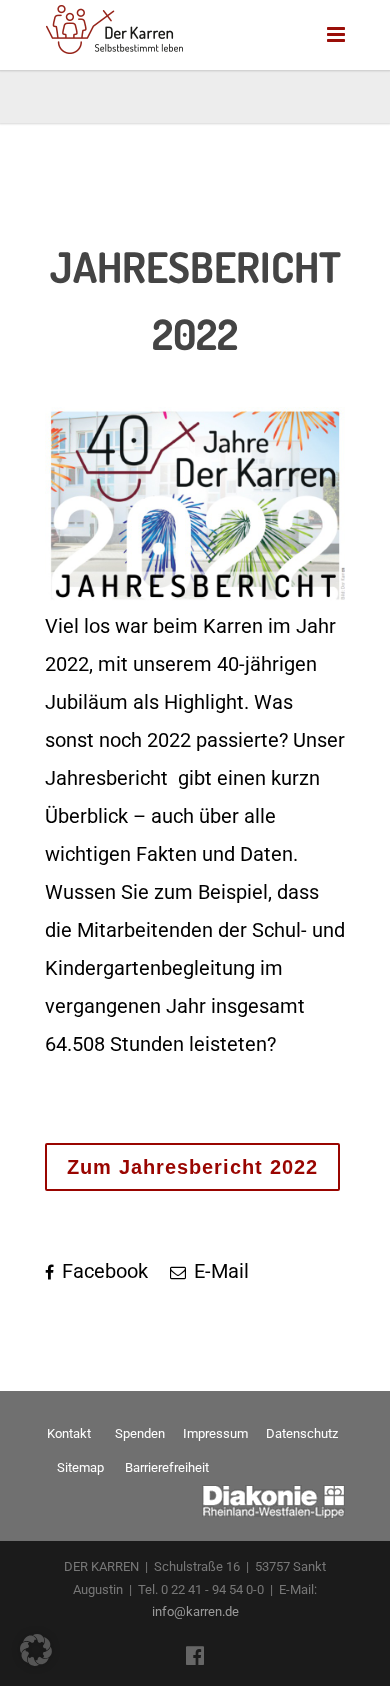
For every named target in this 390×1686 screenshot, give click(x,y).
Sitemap (80, 1467)
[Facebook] (195, 1656)
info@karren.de (195, 1611)
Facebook (102, 1271)
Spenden (140, 1433)
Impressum (215, 1433)
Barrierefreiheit (167, 1467)
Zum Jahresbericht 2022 (192, 1167)
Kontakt (69, 1433)
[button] (36, 1650)
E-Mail (219, 1271)
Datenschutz (302, 1433)
